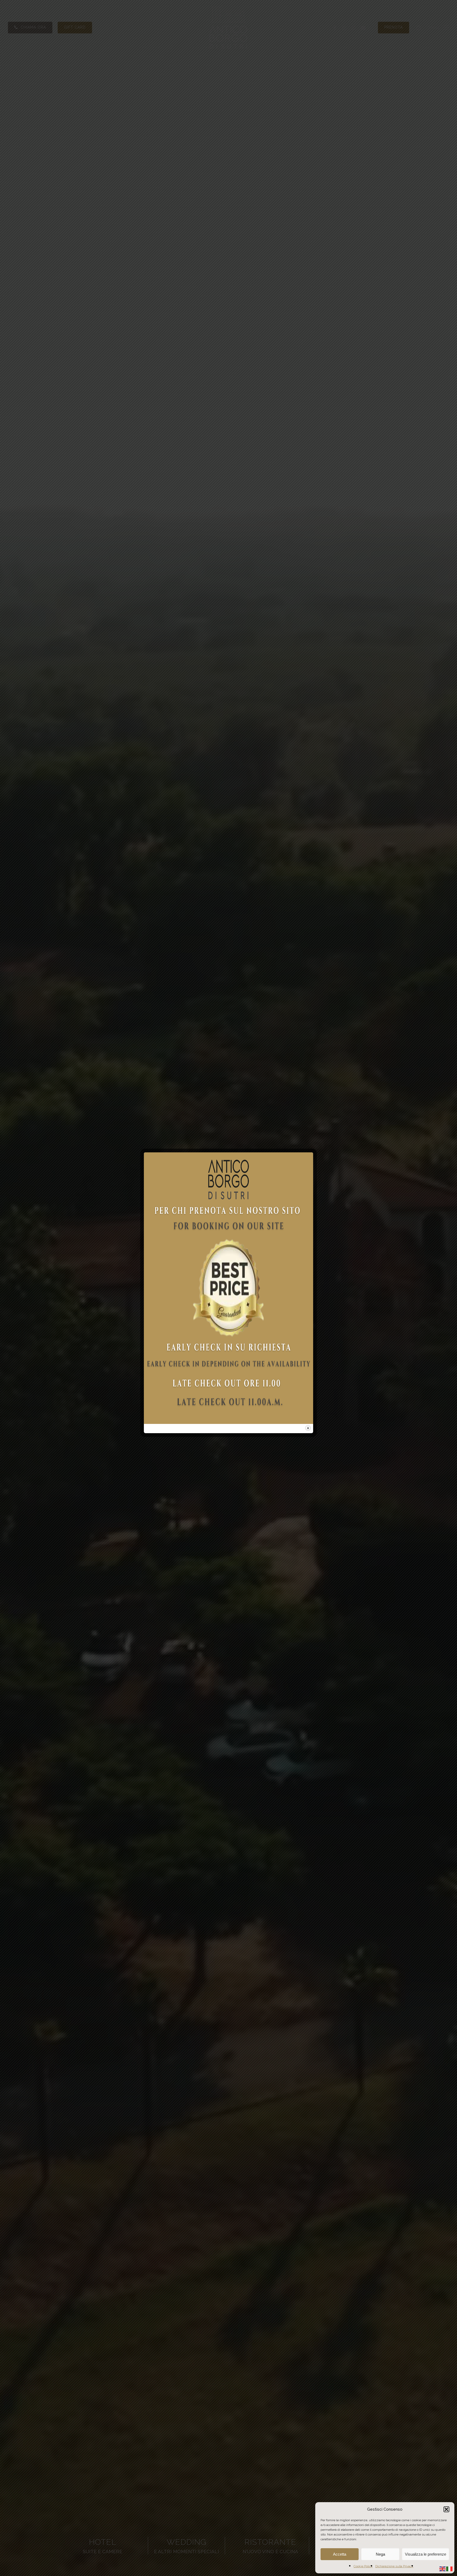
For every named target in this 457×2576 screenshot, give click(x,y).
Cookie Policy (363, 2566)
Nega (380, 2554)
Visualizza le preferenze (426, 2554)
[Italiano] (450, 2568)
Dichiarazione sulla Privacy (394, 2566)
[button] (446, 2509)
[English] (443, 2568)
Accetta (340, 2554)
